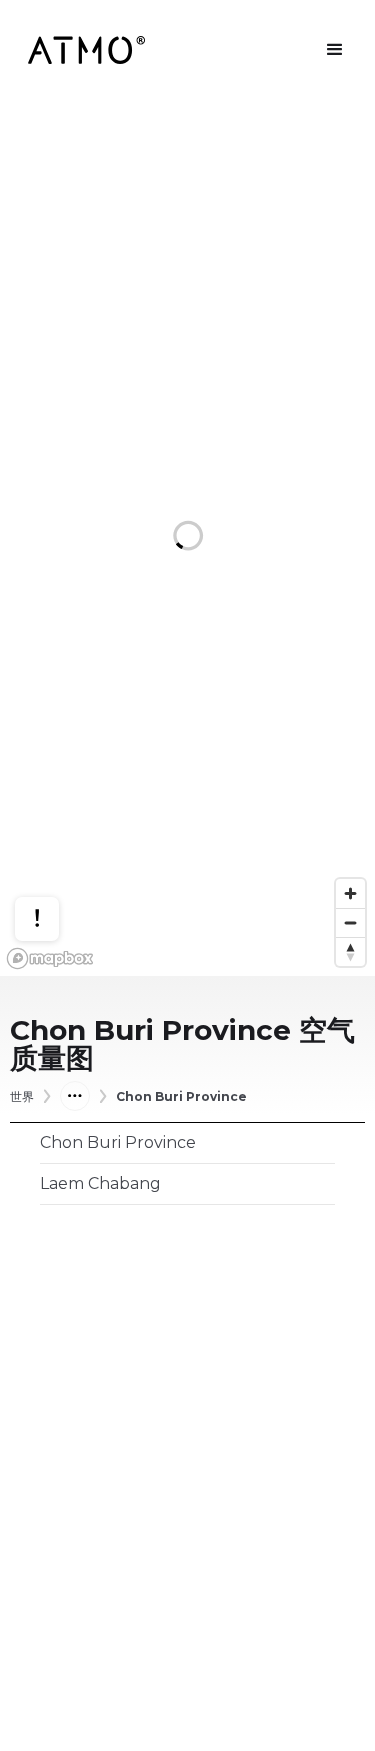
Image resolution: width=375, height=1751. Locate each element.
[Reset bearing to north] (350, 951)
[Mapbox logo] (50, 958)
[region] (187, 538)
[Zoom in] (350, 893)
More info (56, 856)
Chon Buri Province (181, 1097)
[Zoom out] (350, 922)
